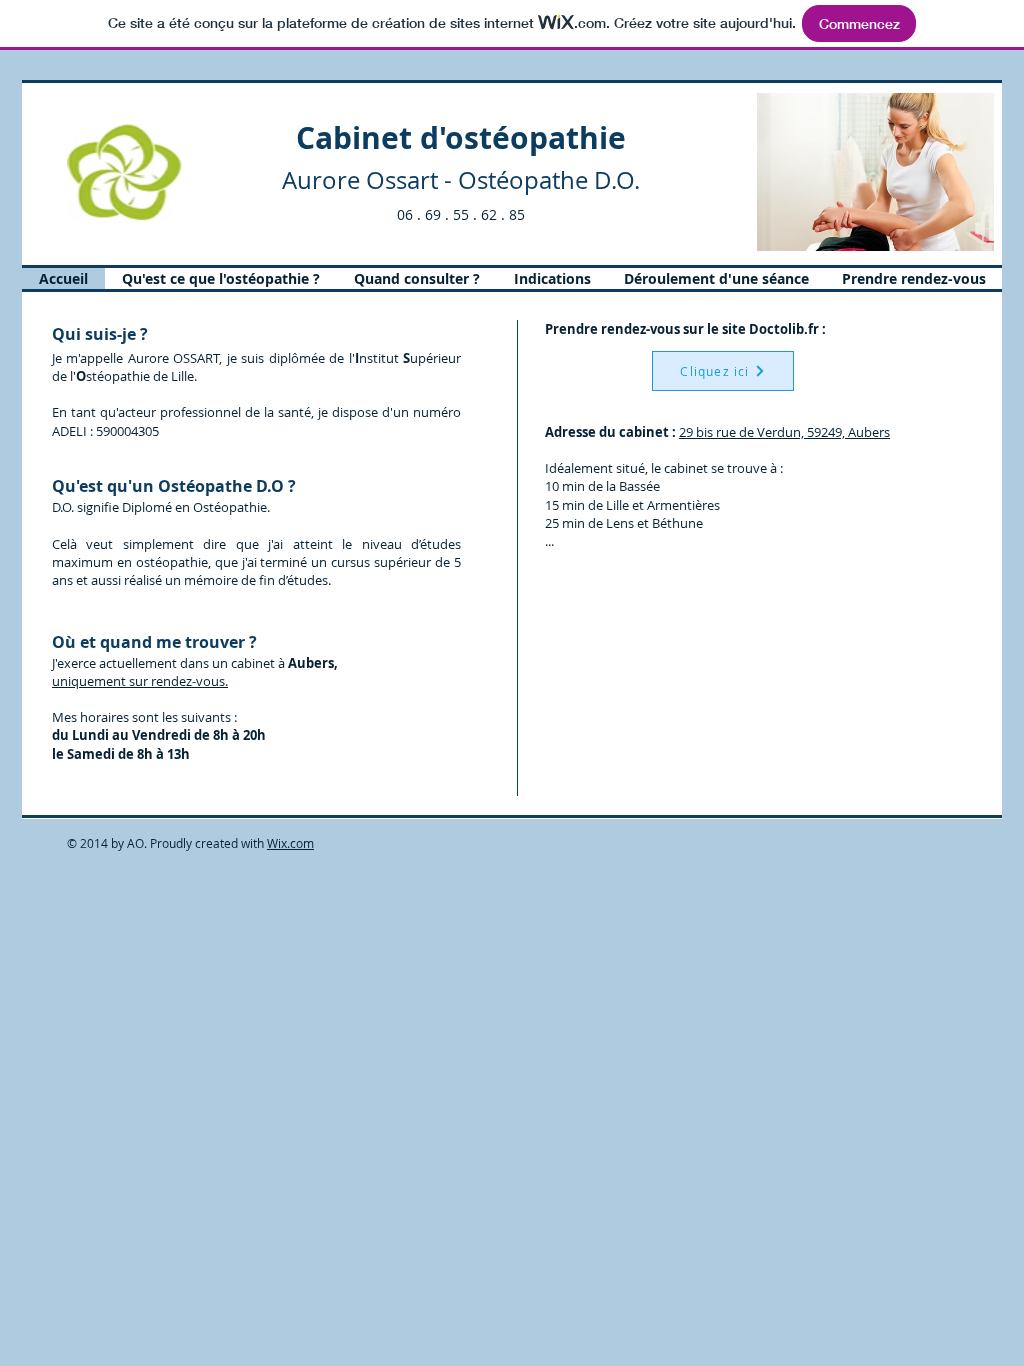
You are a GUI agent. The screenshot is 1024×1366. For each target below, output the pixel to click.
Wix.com (290, 843)
